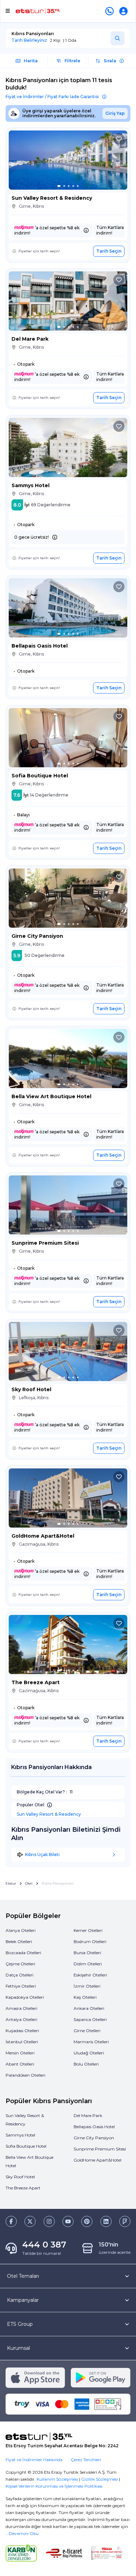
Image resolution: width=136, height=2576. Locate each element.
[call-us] (111, 11)
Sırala (110, 61)
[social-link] (11, 2221)
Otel (29, 1884)
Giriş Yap (115, 113)
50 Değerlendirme (45, 955)
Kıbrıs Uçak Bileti (42, 1854)
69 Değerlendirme (51, 505)
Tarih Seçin (109, 251)
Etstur (11, 1884)
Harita (31, 61)
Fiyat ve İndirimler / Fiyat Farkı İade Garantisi (52, 97)
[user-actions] (125, 11)
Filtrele (72, 61)
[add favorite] (119, 139)
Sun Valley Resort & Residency (49, 1814)
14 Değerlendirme (49, 795)
